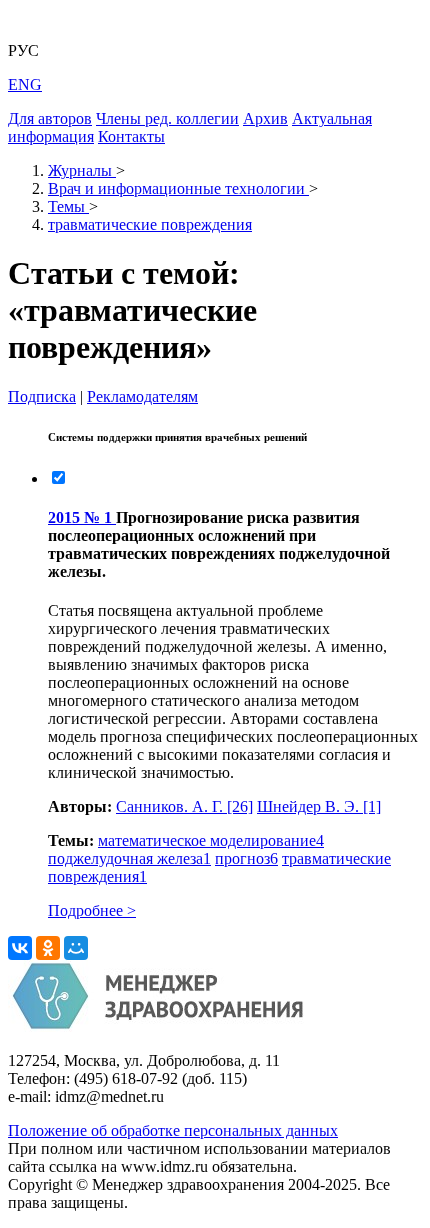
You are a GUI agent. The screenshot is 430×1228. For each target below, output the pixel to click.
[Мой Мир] (76, 948)
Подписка (42, 396)
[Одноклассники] (48, 948)
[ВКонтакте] (20, 948)
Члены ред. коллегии (167, 118)
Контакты (131, 136)
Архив (265, 118)
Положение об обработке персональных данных (173, 1130)
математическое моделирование (211, 840)
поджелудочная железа (129, 858)
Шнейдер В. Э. (319, 806)
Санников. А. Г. (184, 806)
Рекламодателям (142, 396)
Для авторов (50, 118)
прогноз (246, 858)
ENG (25, 84)
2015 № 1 (82, 517)
